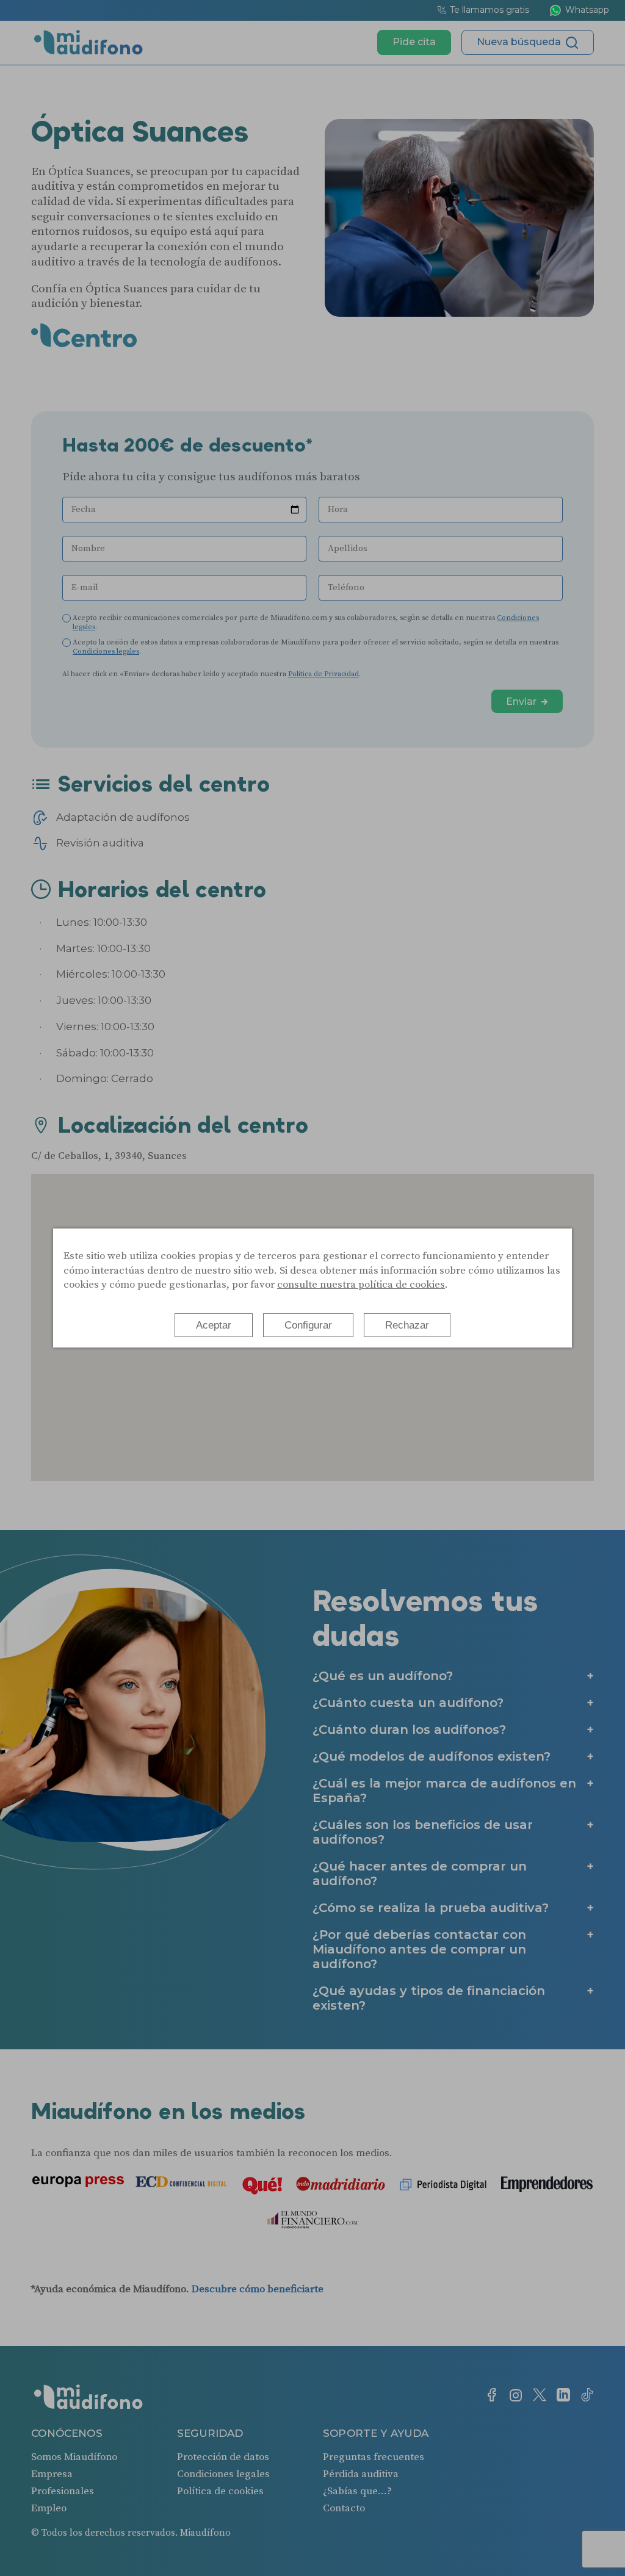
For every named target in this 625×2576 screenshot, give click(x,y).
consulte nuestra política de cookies (361, 1285)
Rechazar (407, 1325)
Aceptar (214, 1325)
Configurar (308, 1325)
